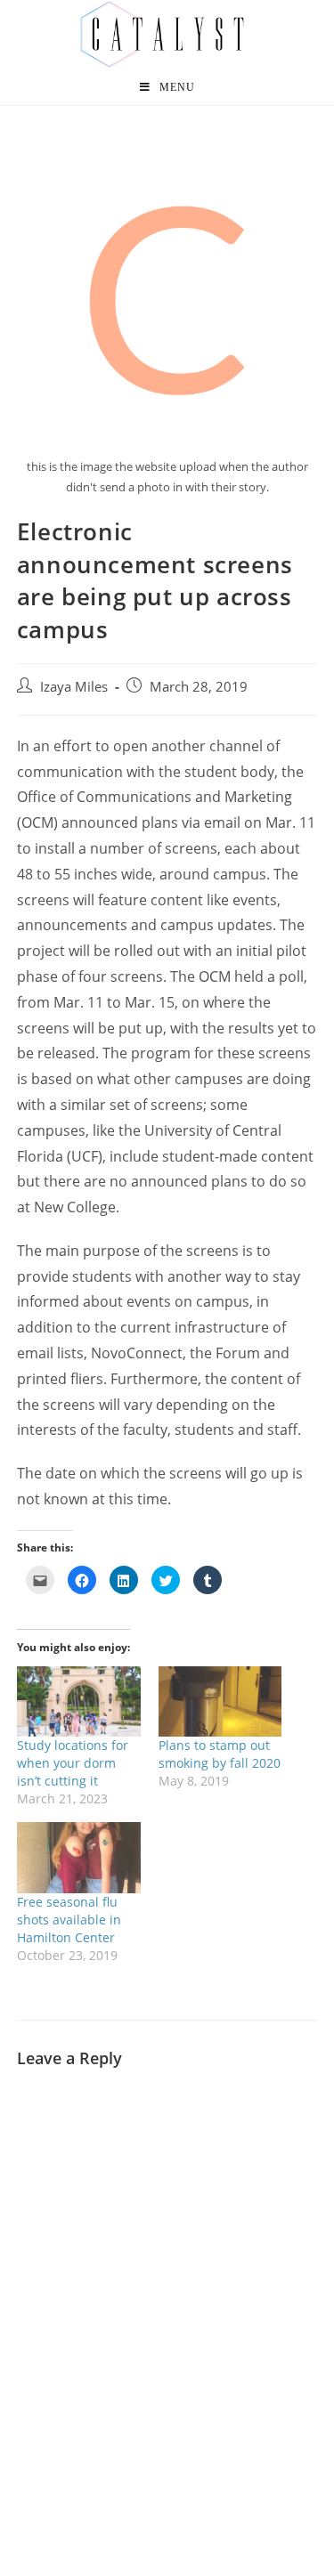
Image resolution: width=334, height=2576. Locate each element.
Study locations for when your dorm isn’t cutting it (73, 1763)
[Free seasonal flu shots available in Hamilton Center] (79, 1857)
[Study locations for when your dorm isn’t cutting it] (79, 1701)
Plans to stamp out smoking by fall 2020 (220, 1754)
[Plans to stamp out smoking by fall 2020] (220, 1701)
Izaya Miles (74, 687)
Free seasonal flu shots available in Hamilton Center (69, 1920)
